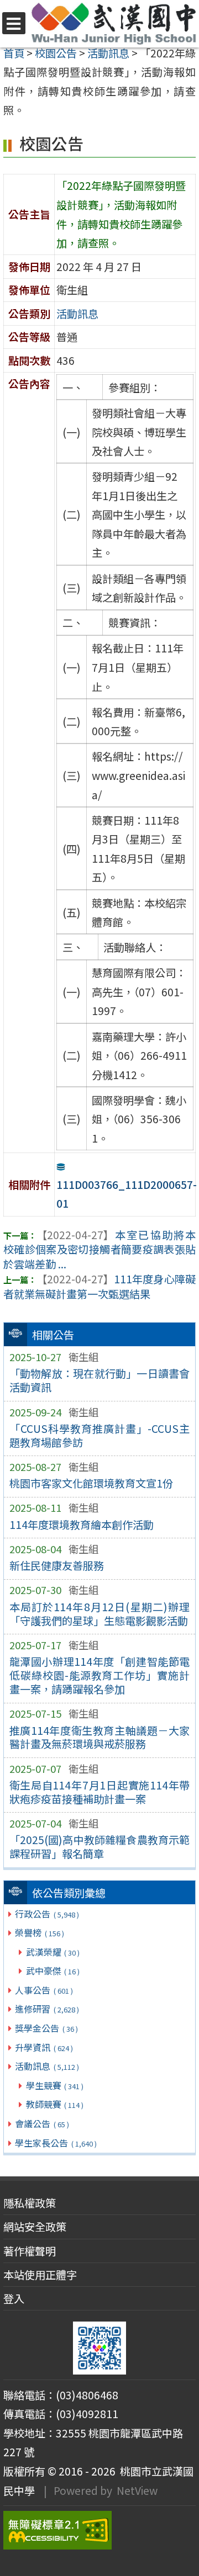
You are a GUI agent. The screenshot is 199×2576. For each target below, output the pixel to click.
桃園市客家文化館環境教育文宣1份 (91, 1483)
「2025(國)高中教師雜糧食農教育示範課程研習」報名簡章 (100, 1847)
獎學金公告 (46, 2028)
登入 (14, 2298)
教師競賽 (55, 2104)
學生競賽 (55, 2085)
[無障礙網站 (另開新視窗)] (99, 2530)
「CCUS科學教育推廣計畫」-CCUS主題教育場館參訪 (100, 1435)
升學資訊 (44, 2047)
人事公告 (44, 1990)
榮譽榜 (39, 1932)
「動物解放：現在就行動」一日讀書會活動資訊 (100, 1380)
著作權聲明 (30, 2251)
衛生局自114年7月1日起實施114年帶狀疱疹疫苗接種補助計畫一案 (100, 1792)
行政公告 (47, 1914)
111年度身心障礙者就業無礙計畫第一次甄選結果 (99, 1286)
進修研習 (47, 2009)
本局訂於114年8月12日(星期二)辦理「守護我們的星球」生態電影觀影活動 (100, 1614)
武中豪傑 (53, 1970)
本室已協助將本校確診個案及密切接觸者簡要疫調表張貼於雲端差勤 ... (99, 1250)
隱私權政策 (30, 2203)
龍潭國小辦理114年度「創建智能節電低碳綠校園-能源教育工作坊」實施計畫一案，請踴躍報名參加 (100, 1675)
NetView (137, 2490)
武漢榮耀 (53, 1952)
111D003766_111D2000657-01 (127, 1194)
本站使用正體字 (40, 2275)
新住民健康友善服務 (57, 1565)
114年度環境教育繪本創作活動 (82, 1525)
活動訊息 (47, 2066)
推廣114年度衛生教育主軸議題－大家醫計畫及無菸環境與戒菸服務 (100, 1737)
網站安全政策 (35, 2227)
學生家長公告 (56, 2143)
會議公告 (42, 2123)
